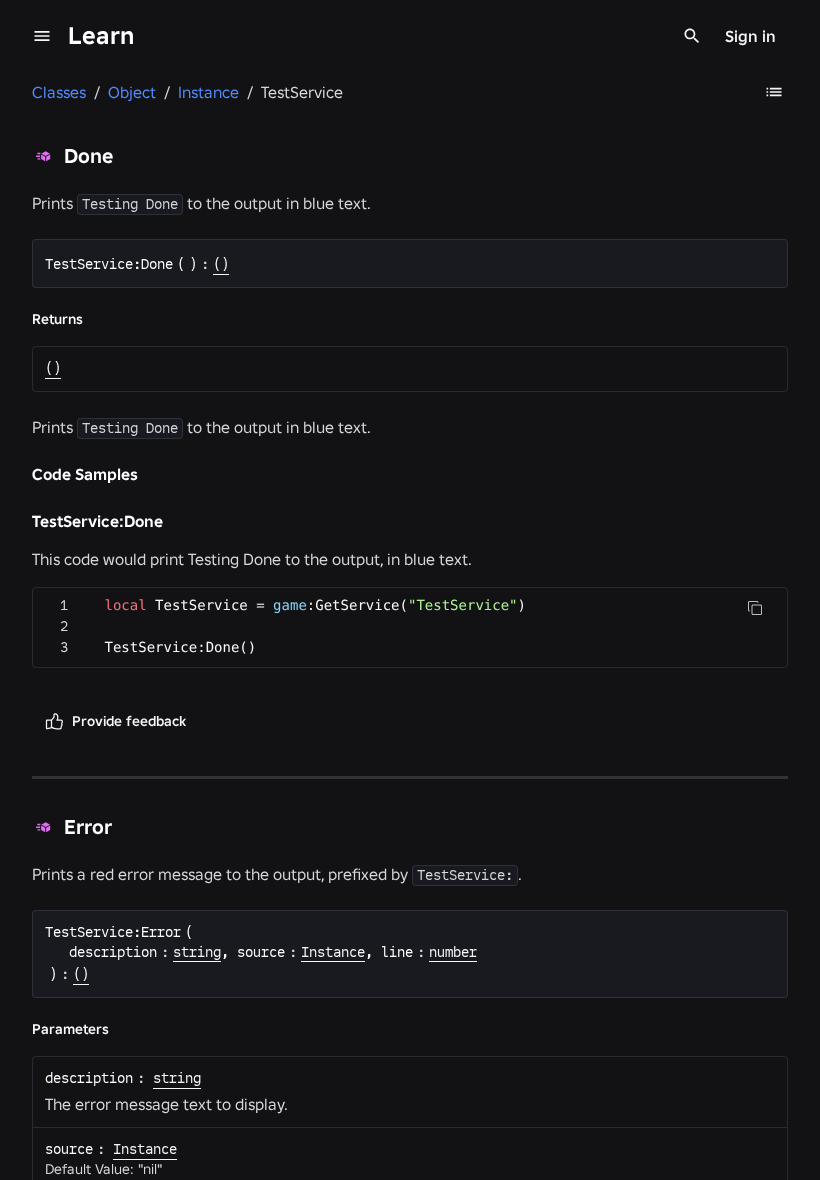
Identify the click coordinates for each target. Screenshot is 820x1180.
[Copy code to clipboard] (755, 608)
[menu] (42, 36)
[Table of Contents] (774, 92)
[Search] (692, 36)
